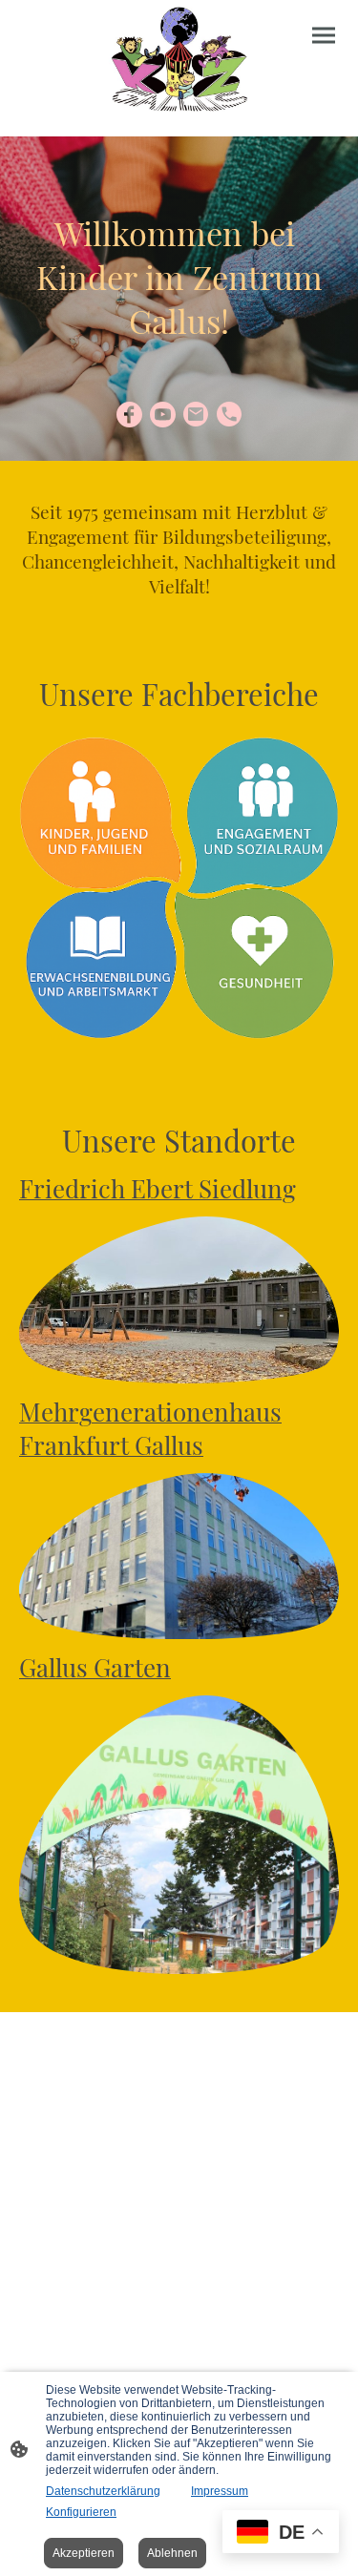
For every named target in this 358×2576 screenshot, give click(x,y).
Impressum (220, 2491)
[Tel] (230, 415)
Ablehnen (172, 2553)
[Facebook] (129, 415)
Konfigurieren (81, 2512)
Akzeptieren (84, 2553)
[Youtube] (163, 415)
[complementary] (281, 2534)
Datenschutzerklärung (103, 2491)
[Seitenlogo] (179, 61)
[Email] (196, 415)
